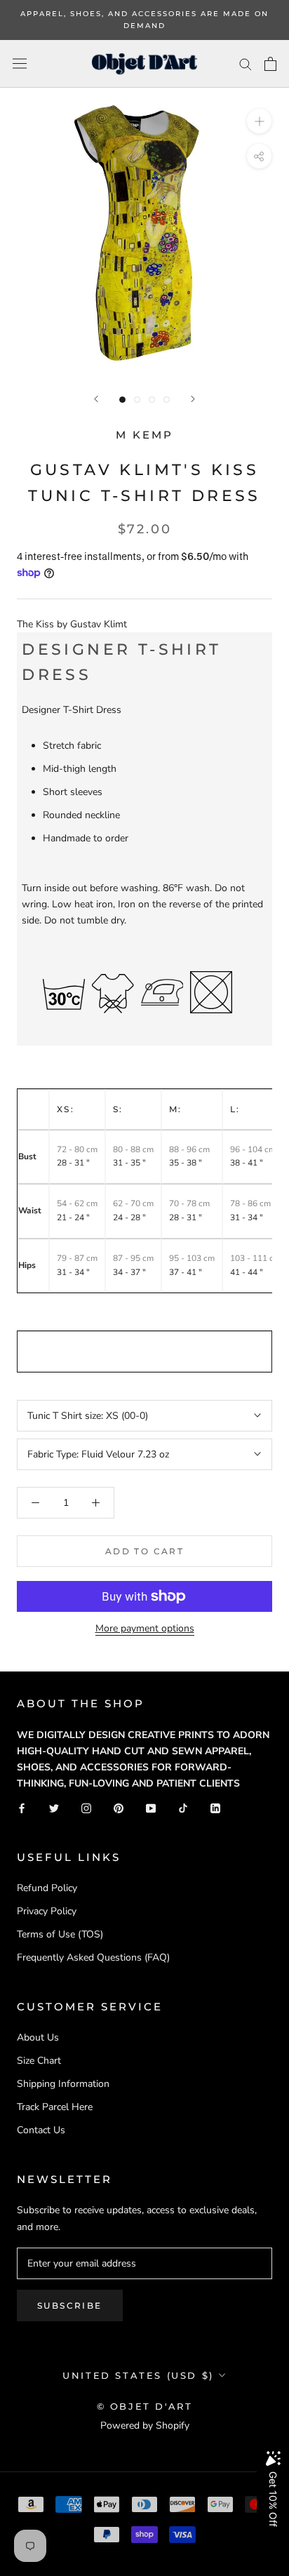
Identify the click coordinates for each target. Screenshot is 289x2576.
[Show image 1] (122, 400)
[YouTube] (151, 1807)
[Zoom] (259, 121)
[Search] (246, 64)
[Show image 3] (152, 400)
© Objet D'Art (145, 2406)
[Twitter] (54, 1807)
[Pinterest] (119, 1807)
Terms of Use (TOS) (60, 1934)
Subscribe (70, 2305)
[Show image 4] (167, 400)
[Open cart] (270, 64)
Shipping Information (63, 2084)
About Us (38, 2037)
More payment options (145, 1628)
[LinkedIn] (215, 1807)
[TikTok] (183, 1807)
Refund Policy (47, 1888)
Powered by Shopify (145, 2425)
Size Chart (39, 2061)
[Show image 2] (137, 400)
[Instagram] (86, 1807)
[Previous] (96, 399)
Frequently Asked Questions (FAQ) (93, 1957)
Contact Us (41, 2130)
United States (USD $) (138, 2375)
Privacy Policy (47, 1911)
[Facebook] (22, 1807)
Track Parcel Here (55, 2107)
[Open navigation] (20, 64)
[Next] (193, 399)
